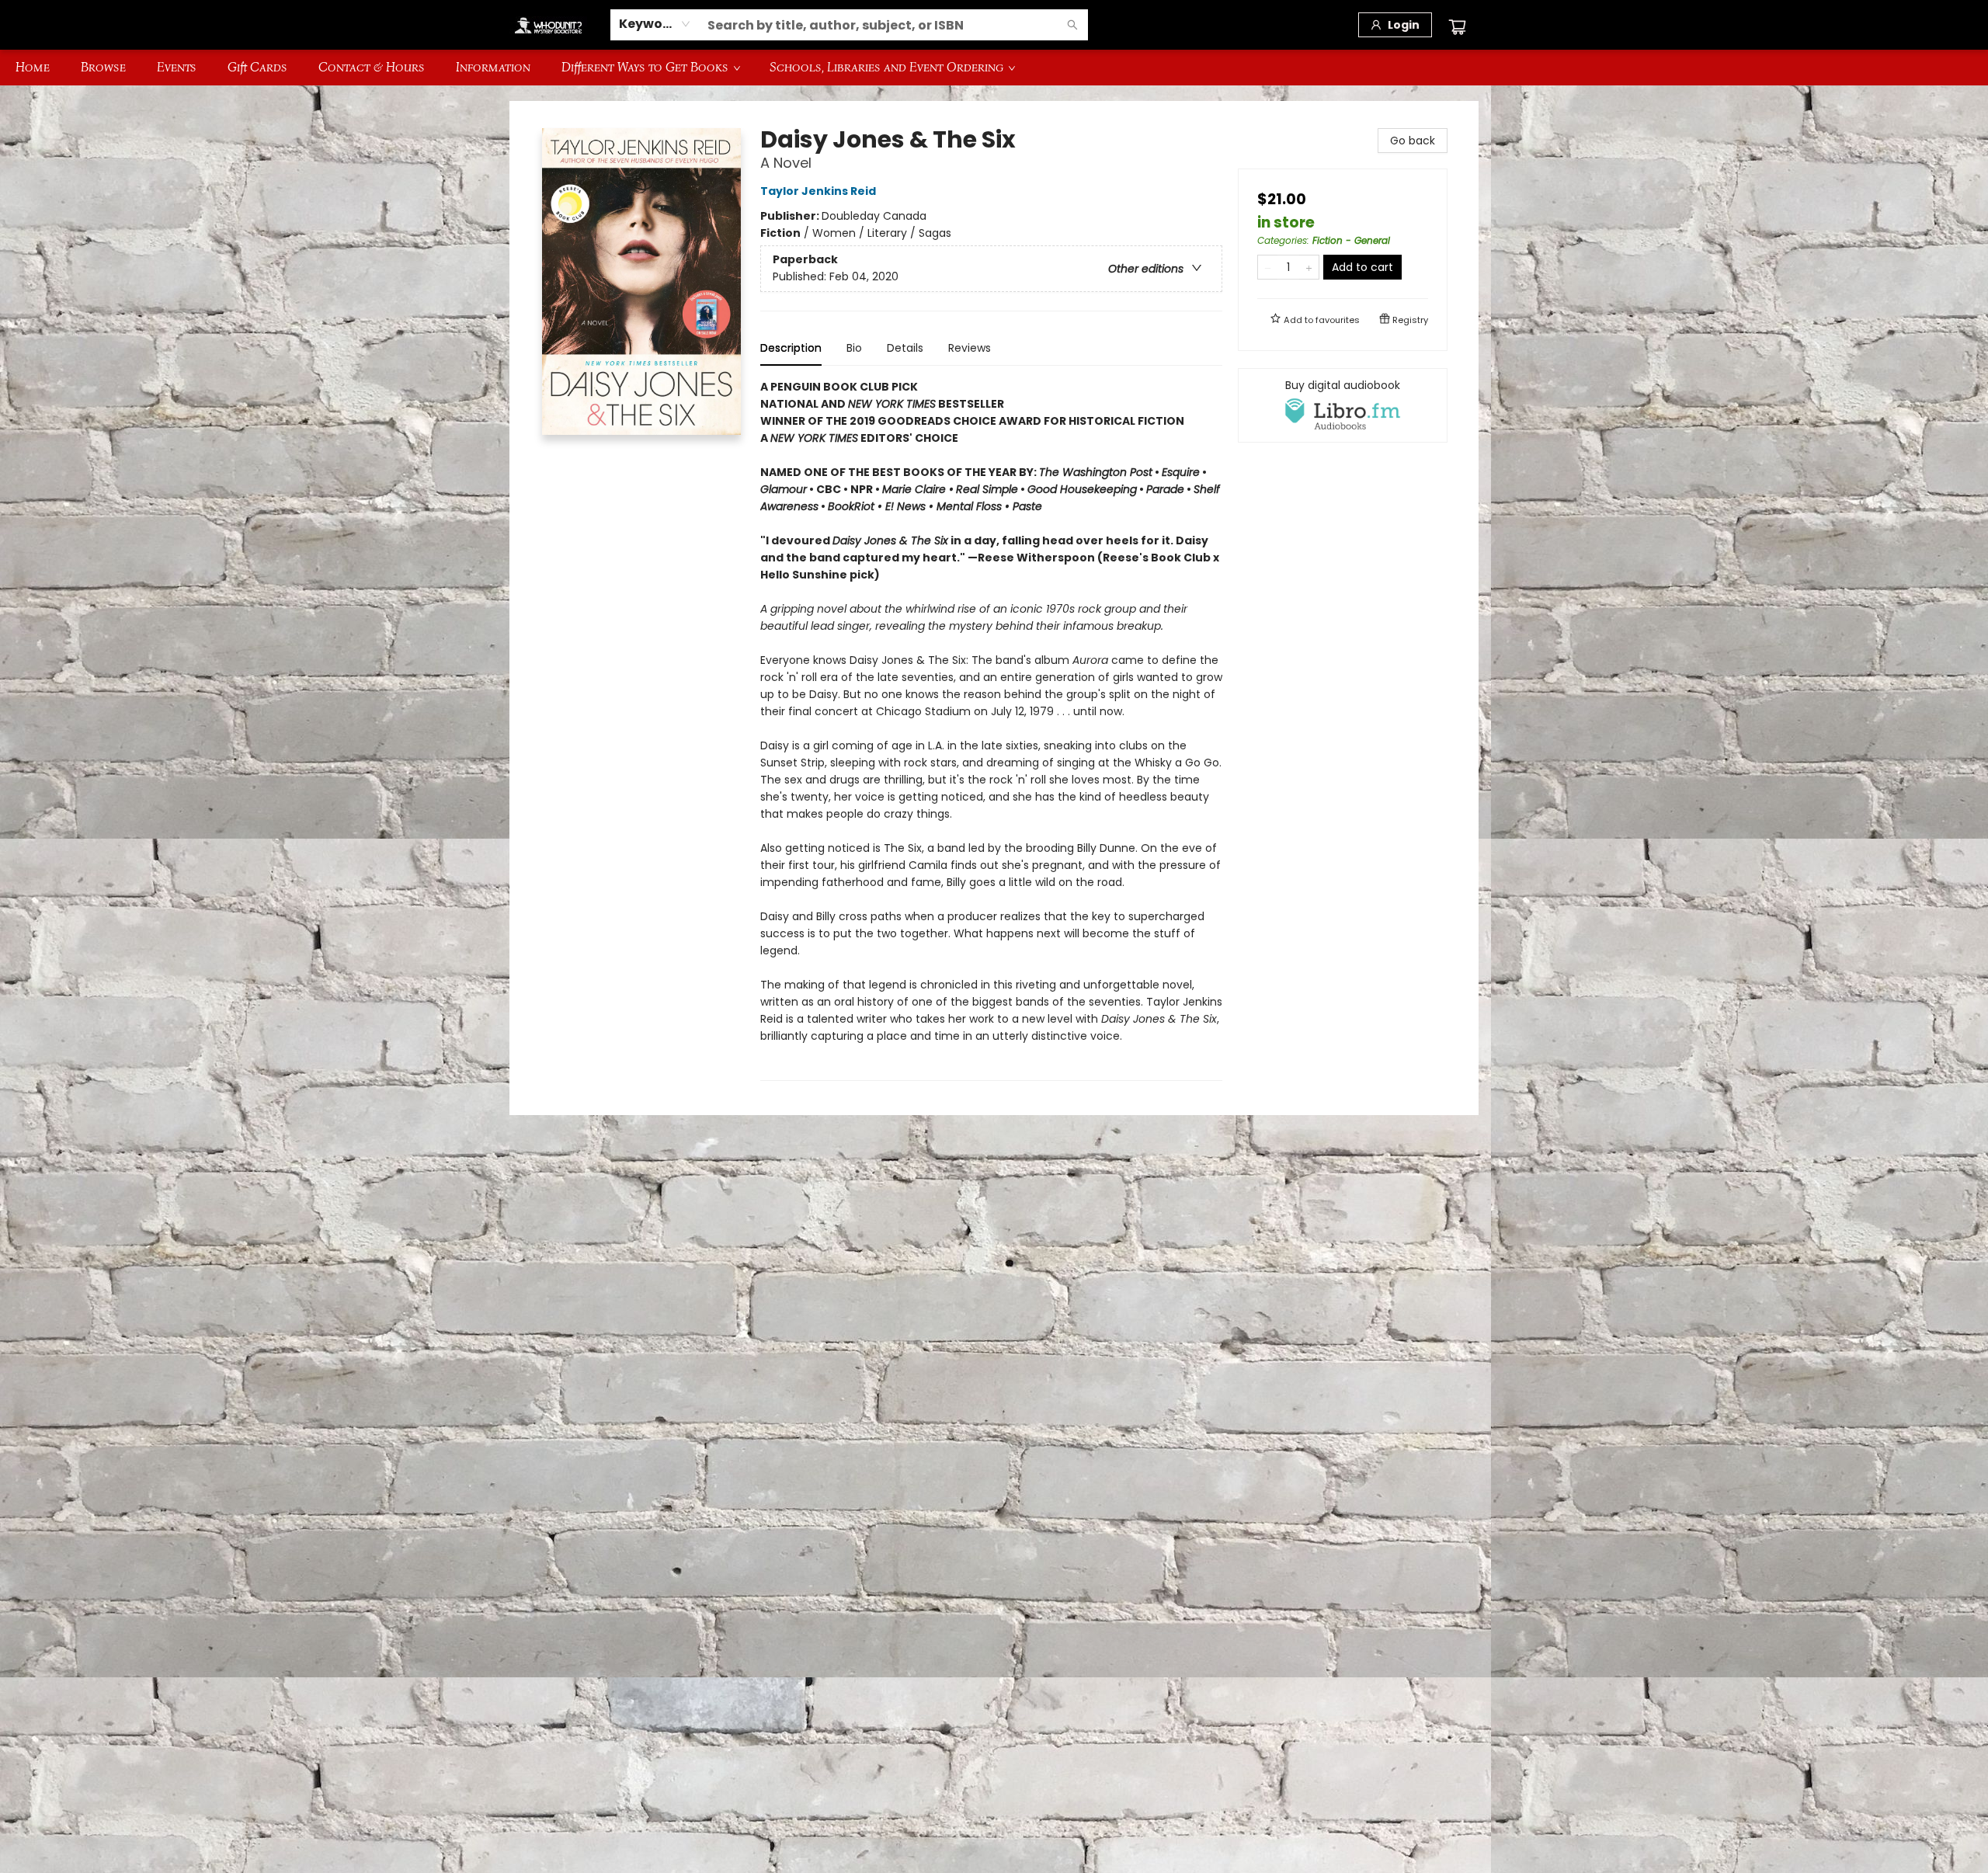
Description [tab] (791, 348)
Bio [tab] (854, 348)
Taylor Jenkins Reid (818, 191)
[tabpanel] (991, 730)
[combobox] (655, 24)
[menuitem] (33, 68)
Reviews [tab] (970, 348)
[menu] (994, 68)
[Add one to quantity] (1309, 267)
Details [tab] (905, 348)
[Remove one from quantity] (1268, 267)
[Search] (1072, 25)
